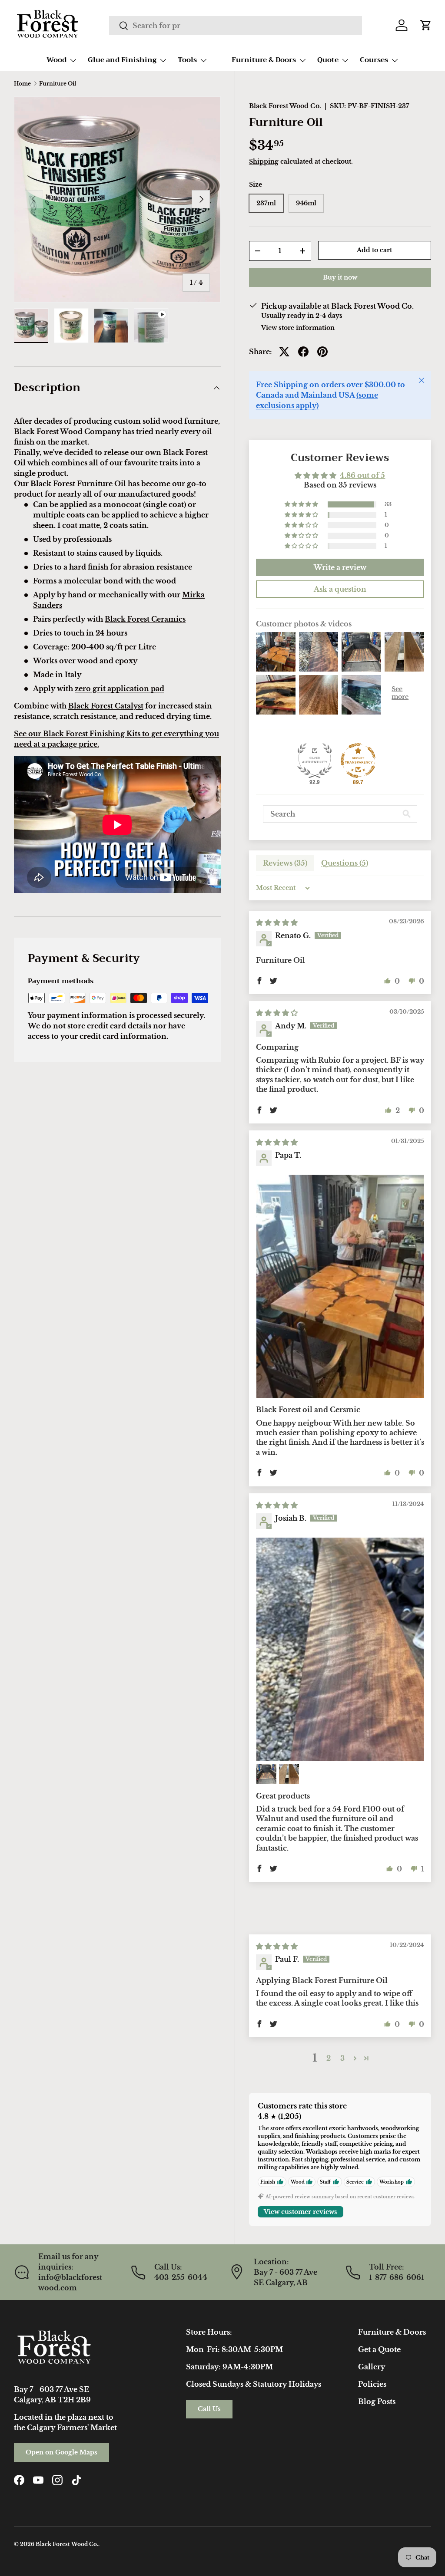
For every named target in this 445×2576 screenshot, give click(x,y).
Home (22, 84)
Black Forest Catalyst (106, 706)
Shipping (264, 161)
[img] (277, 922)
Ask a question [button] (340, 589)
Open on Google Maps (61, 2452)
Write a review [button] (340, 567)
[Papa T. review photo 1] (340, 1286)
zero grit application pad (120, 688)
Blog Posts (377, 2401)
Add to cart (374, 250)
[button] (426, 25)
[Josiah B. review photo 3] (289, 1774)
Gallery (372, 2367)
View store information (298, 328)
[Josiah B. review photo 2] (266, 1774)
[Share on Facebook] (303, 352)
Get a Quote (379, 2349)
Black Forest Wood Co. (285, 106)
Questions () (345, 863)
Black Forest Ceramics (145, 619)
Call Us (209, 2409)
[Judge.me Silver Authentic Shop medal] (315, 761)
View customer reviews (301, 2212)
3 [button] (342, 2058)
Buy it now (340, 277)
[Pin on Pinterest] (322, 352)
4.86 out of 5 (362, 475)
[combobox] (235, 26)
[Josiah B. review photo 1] (340, 1649)
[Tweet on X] (284, 352)
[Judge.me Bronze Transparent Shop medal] (358, 761)
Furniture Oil (58, 84)
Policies (372, 2384)
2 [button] (329, 2058)
